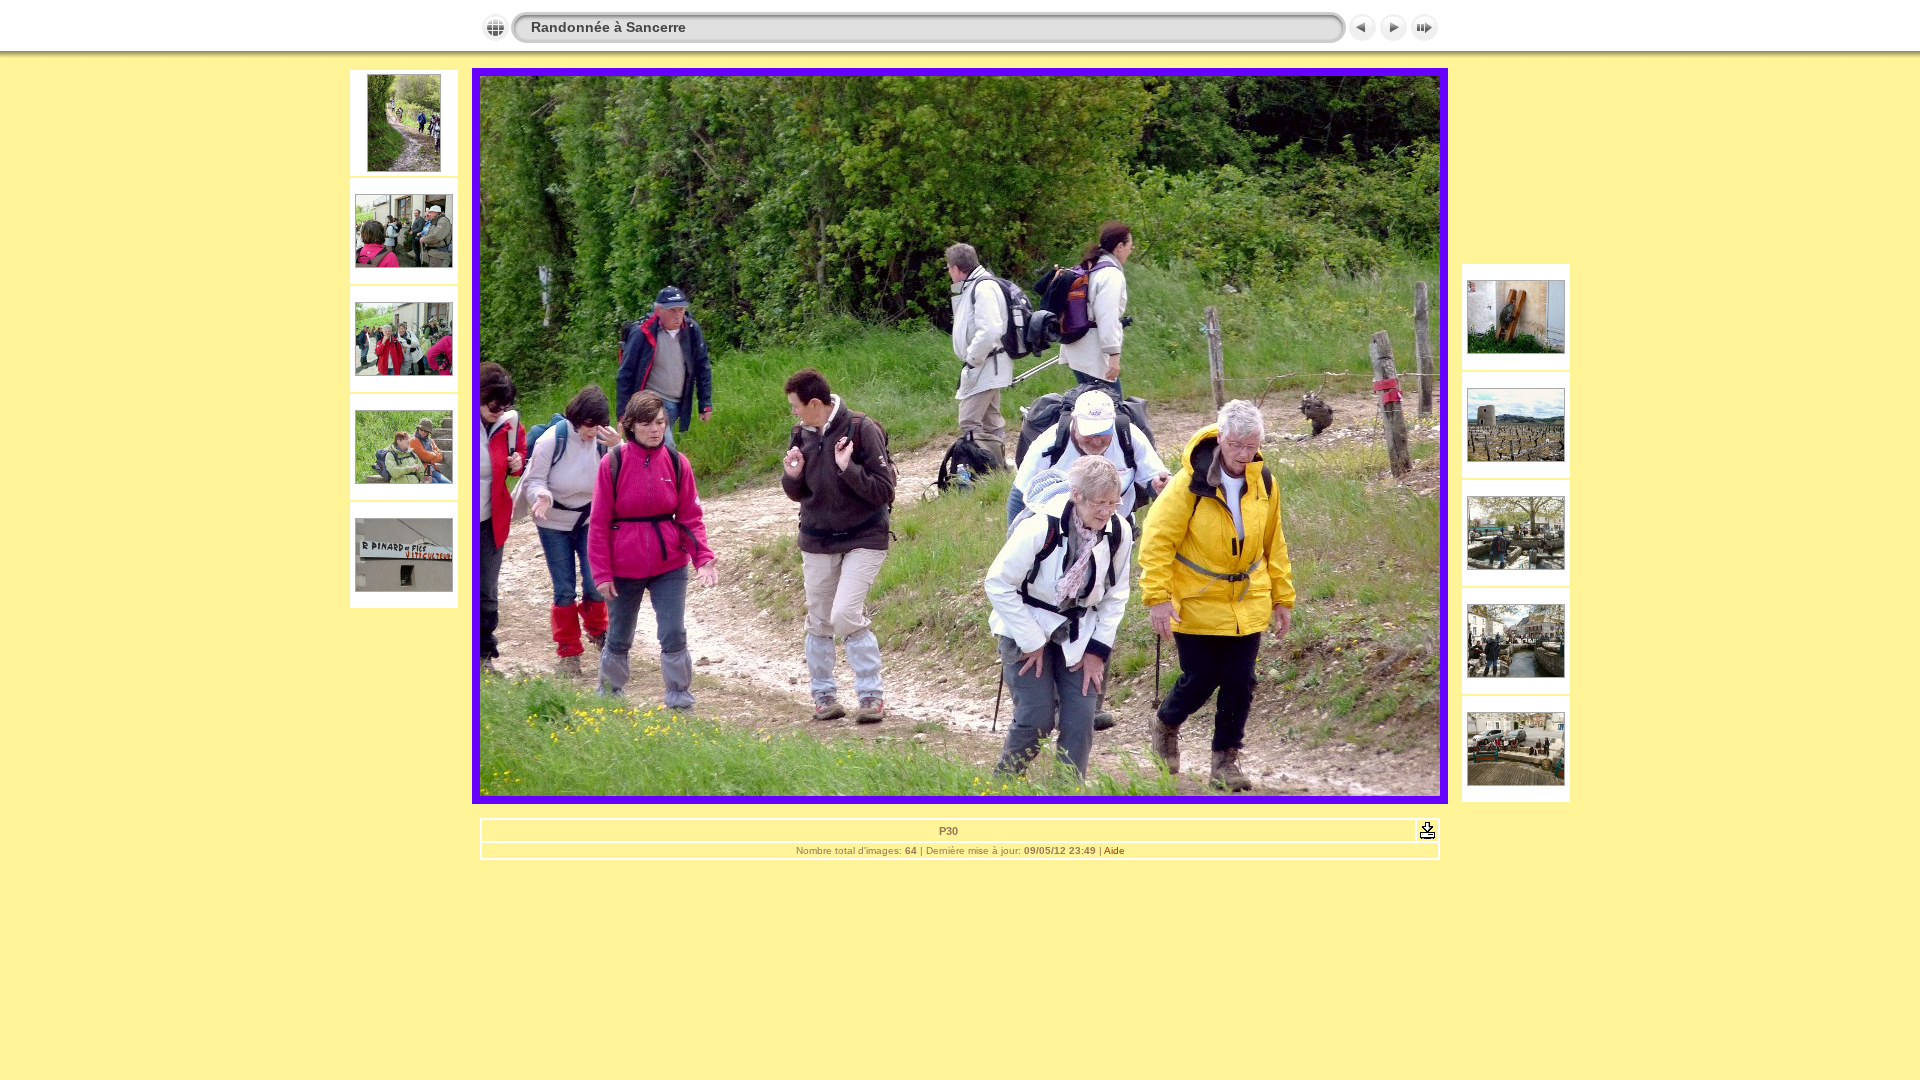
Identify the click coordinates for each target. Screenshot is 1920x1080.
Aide (1114, 850)
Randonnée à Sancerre (608, 27)
